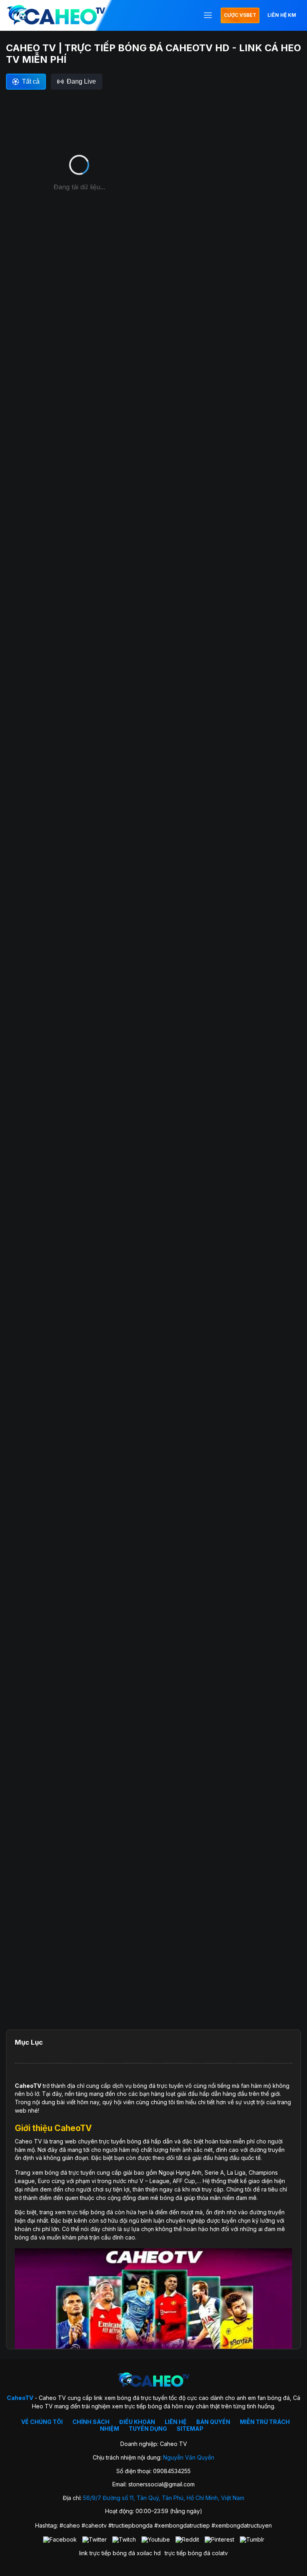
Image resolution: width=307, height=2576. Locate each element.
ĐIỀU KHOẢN (137, 2422)
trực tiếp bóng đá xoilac (121, 2553)
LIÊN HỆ (176, 2422)
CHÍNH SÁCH (91, 2422)
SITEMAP (190, 2429)
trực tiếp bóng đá (187, 2553)
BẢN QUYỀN (213, 2422)
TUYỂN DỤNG (148, 2429)
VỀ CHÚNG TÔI (42, 2422)
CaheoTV (28, 2086)
